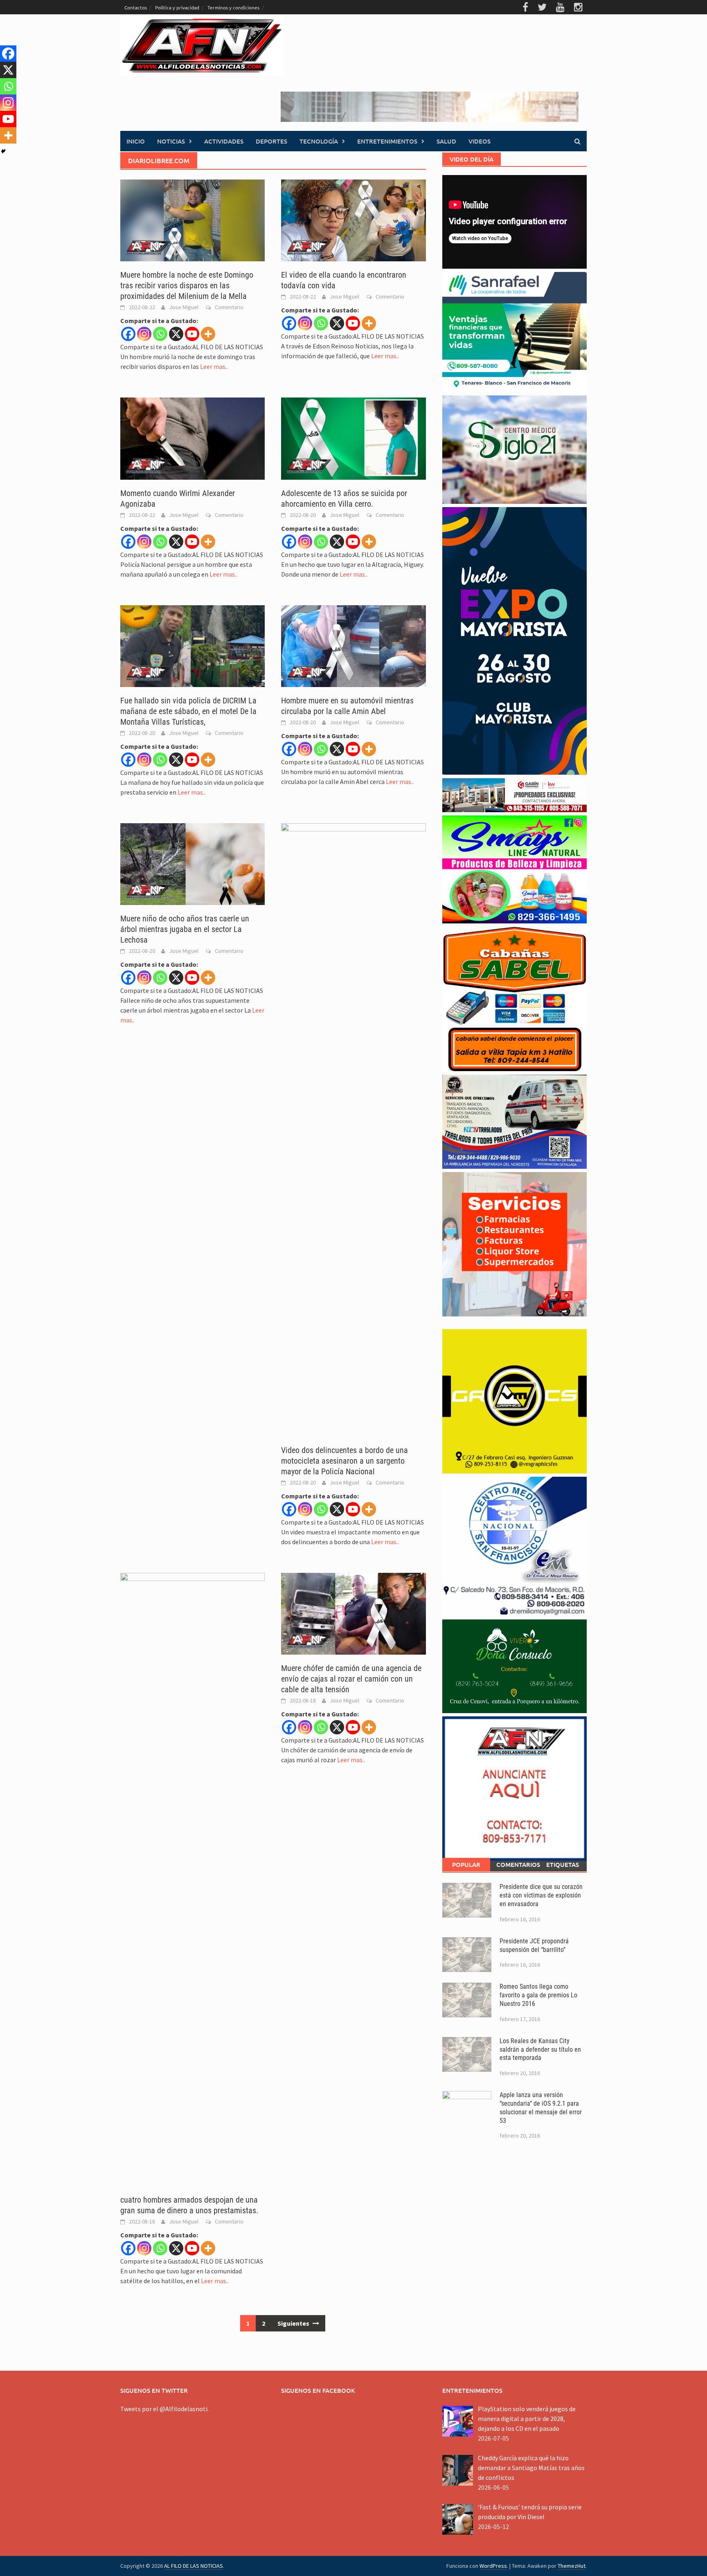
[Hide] (3, 151)
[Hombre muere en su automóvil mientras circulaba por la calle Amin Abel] (353, 645)
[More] (208, 334)
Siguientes (294, 2323)
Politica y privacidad (177, 7)
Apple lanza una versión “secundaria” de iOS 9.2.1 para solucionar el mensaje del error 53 (541, 2108)
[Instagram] (144, 334)
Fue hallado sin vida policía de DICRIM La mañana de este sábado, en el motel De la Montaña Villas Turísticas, (188, 711)
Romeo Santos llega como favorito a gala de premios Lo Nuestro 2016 (538, 1995)
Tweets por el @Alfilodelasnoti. (164, 2409)
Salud (446, 141)
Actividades (224, 141)
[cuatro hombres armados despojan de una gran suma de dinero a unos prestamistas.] (193, 1879)
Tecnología (319, 141)
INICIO (136, 141)
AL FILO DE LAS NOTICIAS (194, 2566)
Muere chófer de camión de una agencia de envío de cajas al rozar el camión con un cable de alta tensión (351, 1679)
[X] (176, 334)
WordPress (493, 2566)
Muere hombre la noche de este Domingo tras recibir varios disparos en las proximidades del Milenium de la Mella (187, 285)
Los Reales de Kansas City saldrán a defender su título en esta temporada (540, 2049)
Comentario (229, 307)
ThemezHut (572, 2566)
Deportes (271, 141)
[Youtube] (192, 334)
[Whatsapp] (160, 334)
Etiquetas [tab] (563, 1864)
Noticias (171, 141)
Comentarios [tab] (517, 1864)
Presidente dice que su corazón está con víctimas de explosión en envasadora (541, 1895)
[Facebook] (128, 334)
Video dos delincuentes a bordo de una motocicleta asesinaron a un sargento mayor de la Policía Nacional (344, 1461)
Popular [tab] (466, 1864)
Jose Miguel (184, 307)
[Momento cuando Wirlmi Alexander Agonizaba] (193, 438)
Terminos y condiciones (233, 7)
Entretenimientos (387, 141)
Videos (480, 141)
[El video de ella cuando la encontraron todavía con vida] (353, 220)
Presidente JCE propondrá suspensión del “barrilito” (534, 1945)
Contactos (136, 7)
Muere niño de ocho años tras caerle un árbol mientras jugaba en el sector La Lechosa (185, 929)
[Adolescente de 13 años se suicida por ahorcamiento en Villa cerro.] (353, 438)
